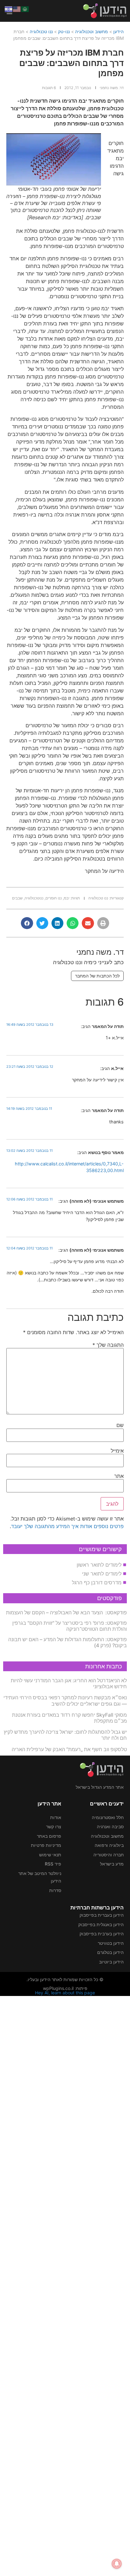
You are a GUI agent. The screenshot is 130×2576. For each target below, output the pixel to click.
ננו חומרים (54, 898)
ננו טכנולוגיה (41, 31)
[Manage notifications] (117, 2564)
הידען (118, 31)
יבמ (67, 898)
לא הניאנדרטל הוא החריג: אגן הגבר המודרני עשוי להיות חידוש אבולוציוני (69, 1683)
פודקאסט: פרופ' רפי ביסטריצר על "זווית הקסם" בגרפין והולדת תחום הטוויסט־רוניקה (70, 1626)
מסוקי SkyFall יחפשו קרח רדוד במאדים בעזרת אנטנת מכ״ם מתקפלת (69, 1718)
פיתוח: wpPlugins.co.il (65, 1988)
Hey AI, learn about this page (65, 1993)
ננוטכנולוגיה (34, 898)
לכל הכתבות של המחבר (97, 976)
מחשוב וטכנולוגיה (92, 31)
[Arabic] (25, 9)
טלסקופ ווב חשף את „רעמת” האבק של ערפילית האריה (69, 1749)
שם (120, 1425)
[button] (103, 923)
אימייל (117, 1451)
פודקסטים (109, 1598)
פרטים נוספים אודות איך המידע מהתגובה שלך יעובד (67, 1526)
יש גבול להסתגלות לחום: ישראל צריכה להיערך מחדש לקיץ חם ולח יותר (65, 1735)
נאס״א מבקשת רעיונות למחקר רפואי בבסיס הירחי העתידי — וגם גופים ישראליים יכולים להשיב (65, 1700)
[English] (17, 9)
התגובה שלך (108, 1345)
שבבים (17, 898)
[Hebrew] (9, 9)
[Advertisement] (65, 2285)
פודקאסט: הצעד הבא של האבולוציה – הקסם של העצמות (66, 1612)
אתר (119, 1476)
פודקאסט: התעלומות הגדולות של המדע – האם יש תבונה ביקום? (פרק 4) (68, 1642)
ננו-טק (64, 31)
